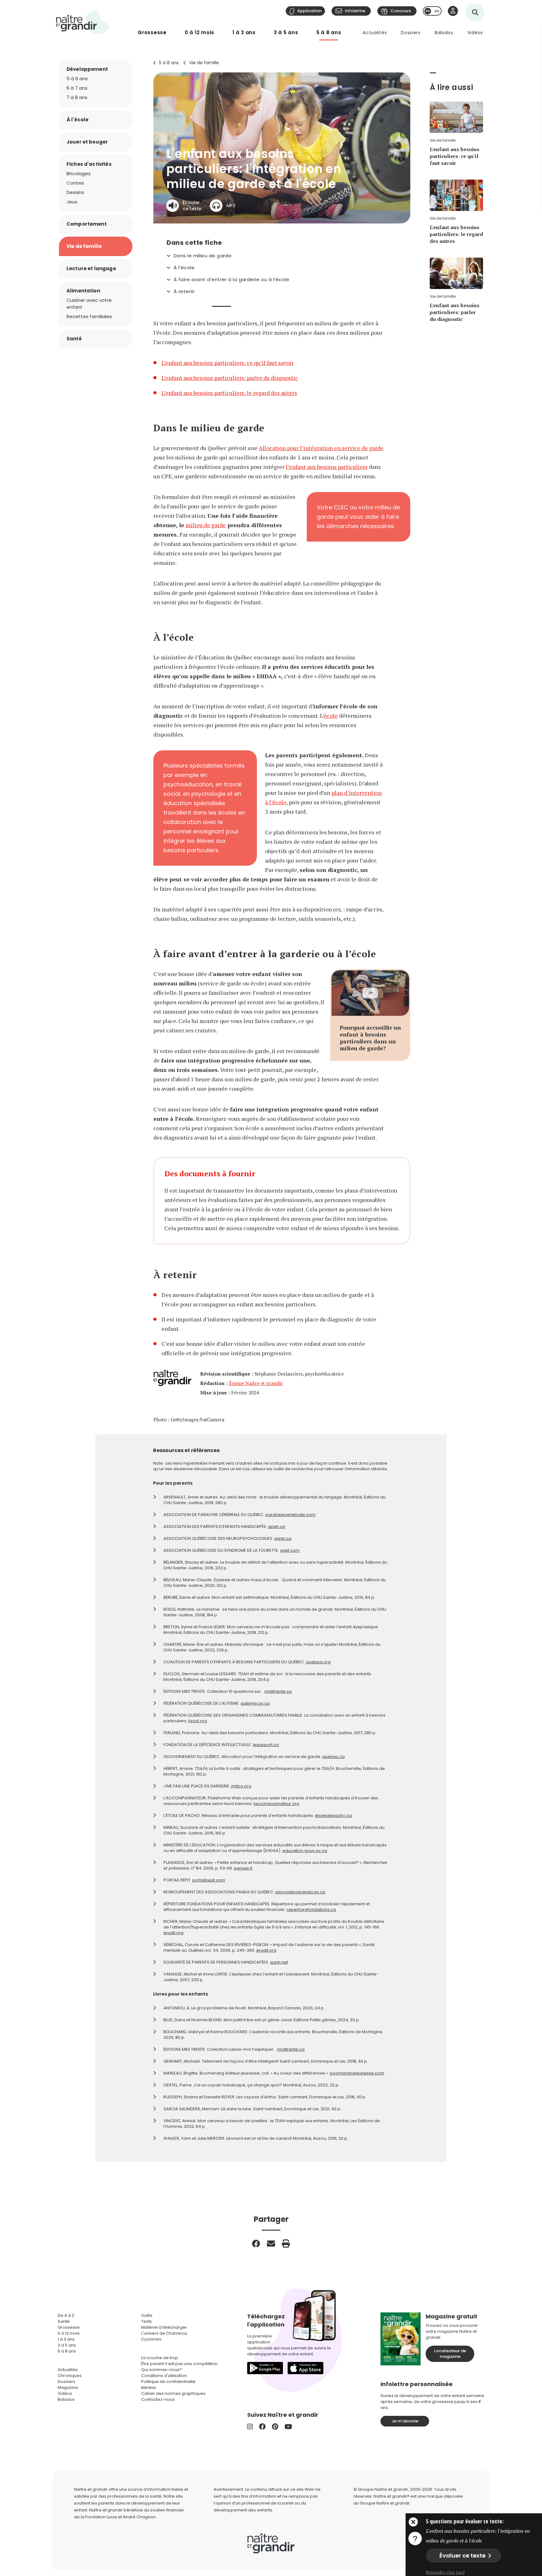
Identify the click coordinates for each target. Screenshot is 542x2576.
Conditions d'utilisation (164, 2376)
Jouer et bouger (87, 142)
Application (309, 11)
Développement (87, 69)
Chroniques (70, 2376)
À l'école (77, 120)
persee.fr (243, 1868)
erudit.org (173, 1933)
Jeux (72, 202)
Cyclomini (151, 2339)
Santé (74, 339)
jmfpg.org (241, 1786)
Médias (149, 2387)
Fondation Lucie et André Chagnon (120, 2517)
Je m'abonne (405, 2421)
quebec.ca (333, 1757)
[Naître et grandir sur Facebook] (262, 2427)
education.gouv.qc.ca (305, 1851)
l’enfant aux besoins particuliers (327, 467)
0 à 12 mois (199, 32)
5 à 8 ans (329, 32)
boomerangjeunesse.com (357, 2073)
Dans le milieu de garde (203, 256)
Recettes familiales (89, 316)
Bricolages (79, 173)
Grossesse (152, 32)
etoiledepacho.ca (333, 1815)
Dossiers (411, 33)
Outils (147, 2315)
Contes (75, 183)
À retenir (184, 291)
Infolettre (355, 11)
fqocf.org (198, 1721)
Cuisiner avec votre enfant (89, 304)
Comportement (87, 224)
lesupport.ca (266, 1745)
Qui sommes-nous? (162, 2370)
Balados (444, 33)
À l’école (184, 268)
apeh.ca (276, 1527)
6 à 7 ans (77, 88)
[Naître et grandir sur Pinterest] (275, 2427)
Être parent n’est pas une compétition (179, 2364)
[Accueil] (83, 22)
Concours (401, 11)
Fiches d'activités (89, 164)
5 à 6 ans (77, 79)
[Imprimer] (286, 2243)
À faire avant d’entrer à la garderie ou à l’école (231, 280)
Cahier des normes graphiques (173, 2393)
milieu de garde (206, 525)
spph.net (279, 1962)
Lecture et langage (91, 268)
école (331, 716)
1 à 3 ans (244, 32)
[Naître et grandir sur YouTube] (288, 2427)
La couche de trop (160, 2358)
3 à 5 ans (286, 32)
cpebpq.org (318, 1662)
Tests (146, 2321)
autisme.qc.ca (255, 1703)
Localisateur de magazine (450, 2354)
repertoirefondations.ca (311, 1910)
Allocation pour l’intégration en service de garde (321, 448)
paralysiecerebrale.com (290, 1515)
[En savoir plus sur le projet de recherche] (415, 2538)
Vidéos (475, 33)
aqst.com (290, 1550)
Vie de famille (204, 63)
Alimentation (83, 291)
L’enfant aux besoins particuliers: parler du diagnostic (230, 378)
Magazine (68, 2387)
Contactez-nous (158, 2399)
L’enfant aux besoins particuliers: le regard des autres (229, 393)
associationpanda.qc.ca (300, 1892)
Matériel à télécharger (164, 2327)
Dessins (75, 192)
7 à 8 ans (77, 97)
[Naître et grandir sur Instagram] (250, 2427)
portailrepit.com (209, 1880)
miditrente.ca (278, 1691)
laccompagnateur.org (276, 1804)
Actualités (375, 33)
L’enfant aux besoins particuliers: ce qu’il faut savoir (228, 363)
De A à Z (66, 2315)
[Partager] (256, 2243)
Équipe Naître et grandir (256, 1383)
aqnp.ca (283, 1538)
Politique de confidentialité (168, 2382)
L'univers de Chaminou (164, 2333)
